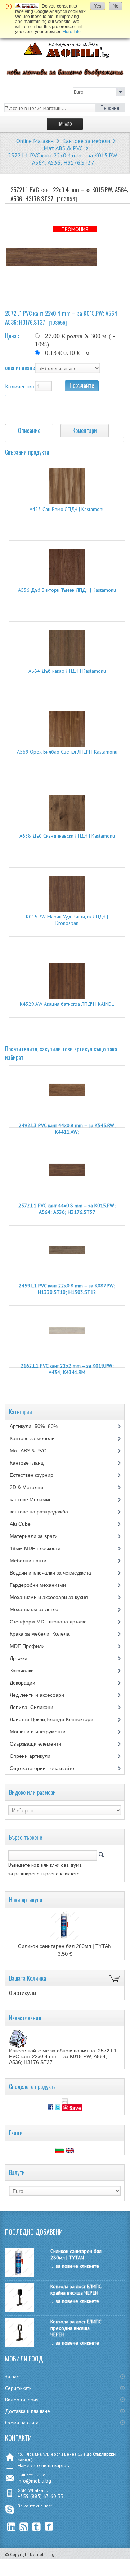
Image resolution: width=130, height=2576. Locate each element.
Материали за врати (39, 1536)
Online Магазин (35, 141)
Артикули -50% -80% (39, 1426)
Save (75, 2108)
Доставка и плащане (28, 2411)
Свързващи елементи (42, 1744)
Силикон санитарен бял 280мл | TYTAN (65, 1946)
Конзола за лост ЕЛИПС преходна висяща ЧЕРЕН (76, 2328)
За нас (12, 2377)
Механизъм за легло (39, 1609)
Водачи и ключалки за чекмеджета (56, 1573)
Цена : (12, 336)
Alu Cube (26, 1524)
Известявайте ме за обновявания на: (63, 2056)
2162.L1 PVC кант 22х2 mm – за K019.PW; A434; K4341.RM (67, 1369)
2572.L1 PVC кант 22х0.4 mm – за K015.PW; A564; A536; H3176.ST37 (63, 159)
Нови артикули (26, 1900)
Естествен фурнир (37, 1475)
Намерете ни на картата (44, 2465)
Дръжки (25, 1658)
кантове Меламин (38, 1499)
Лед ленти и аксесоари (42, 1695)
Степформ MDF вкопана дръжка (54, 1622)
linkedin (11, 2527)
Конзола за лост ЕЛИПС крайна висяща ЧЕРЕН (76, 2290)
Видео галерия (22, 2400)
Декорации (29, 1683)
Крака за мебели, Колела (46, 1634)
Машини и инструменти (43, 1732)
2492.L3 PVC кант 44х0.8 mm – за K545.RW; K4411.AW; (67, 1129)
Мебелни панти (33, 1561)
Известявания (25, 2018)
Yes (98, 6)
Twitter (37, 2527)
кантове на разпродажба (44, 1512)
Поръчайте (82, 386)
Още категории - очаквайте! (43, 1768)
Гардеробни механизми (43, 1585)
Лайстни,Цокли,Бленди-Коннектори (58, 1719)
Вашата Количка (28, 1978)
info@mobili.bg (34, 2481)
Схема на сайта (22, 2423)
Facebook (49, 2527)
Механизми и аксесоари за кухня (56, 1597)
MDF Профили (33, 1646)
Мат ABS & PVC (63, 148)
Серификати (18, 2388)
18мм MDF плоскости (41, 1548)
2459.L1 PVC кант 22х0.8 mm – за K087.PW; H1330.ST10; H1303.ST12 (67, 1289)
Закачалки (27, 1671)
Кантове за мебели (86, 141)
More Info (71, 32)
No (116, 6)
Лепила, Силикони (38, 1707)
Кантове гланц (33, 1463)
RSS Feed (24, 2527)
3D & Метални (32, 1487)
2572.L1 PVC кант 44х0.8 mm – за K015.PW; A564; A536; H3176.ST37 (67, 1209)
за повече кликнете (77, 2266)
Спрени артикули (37, 1756)
